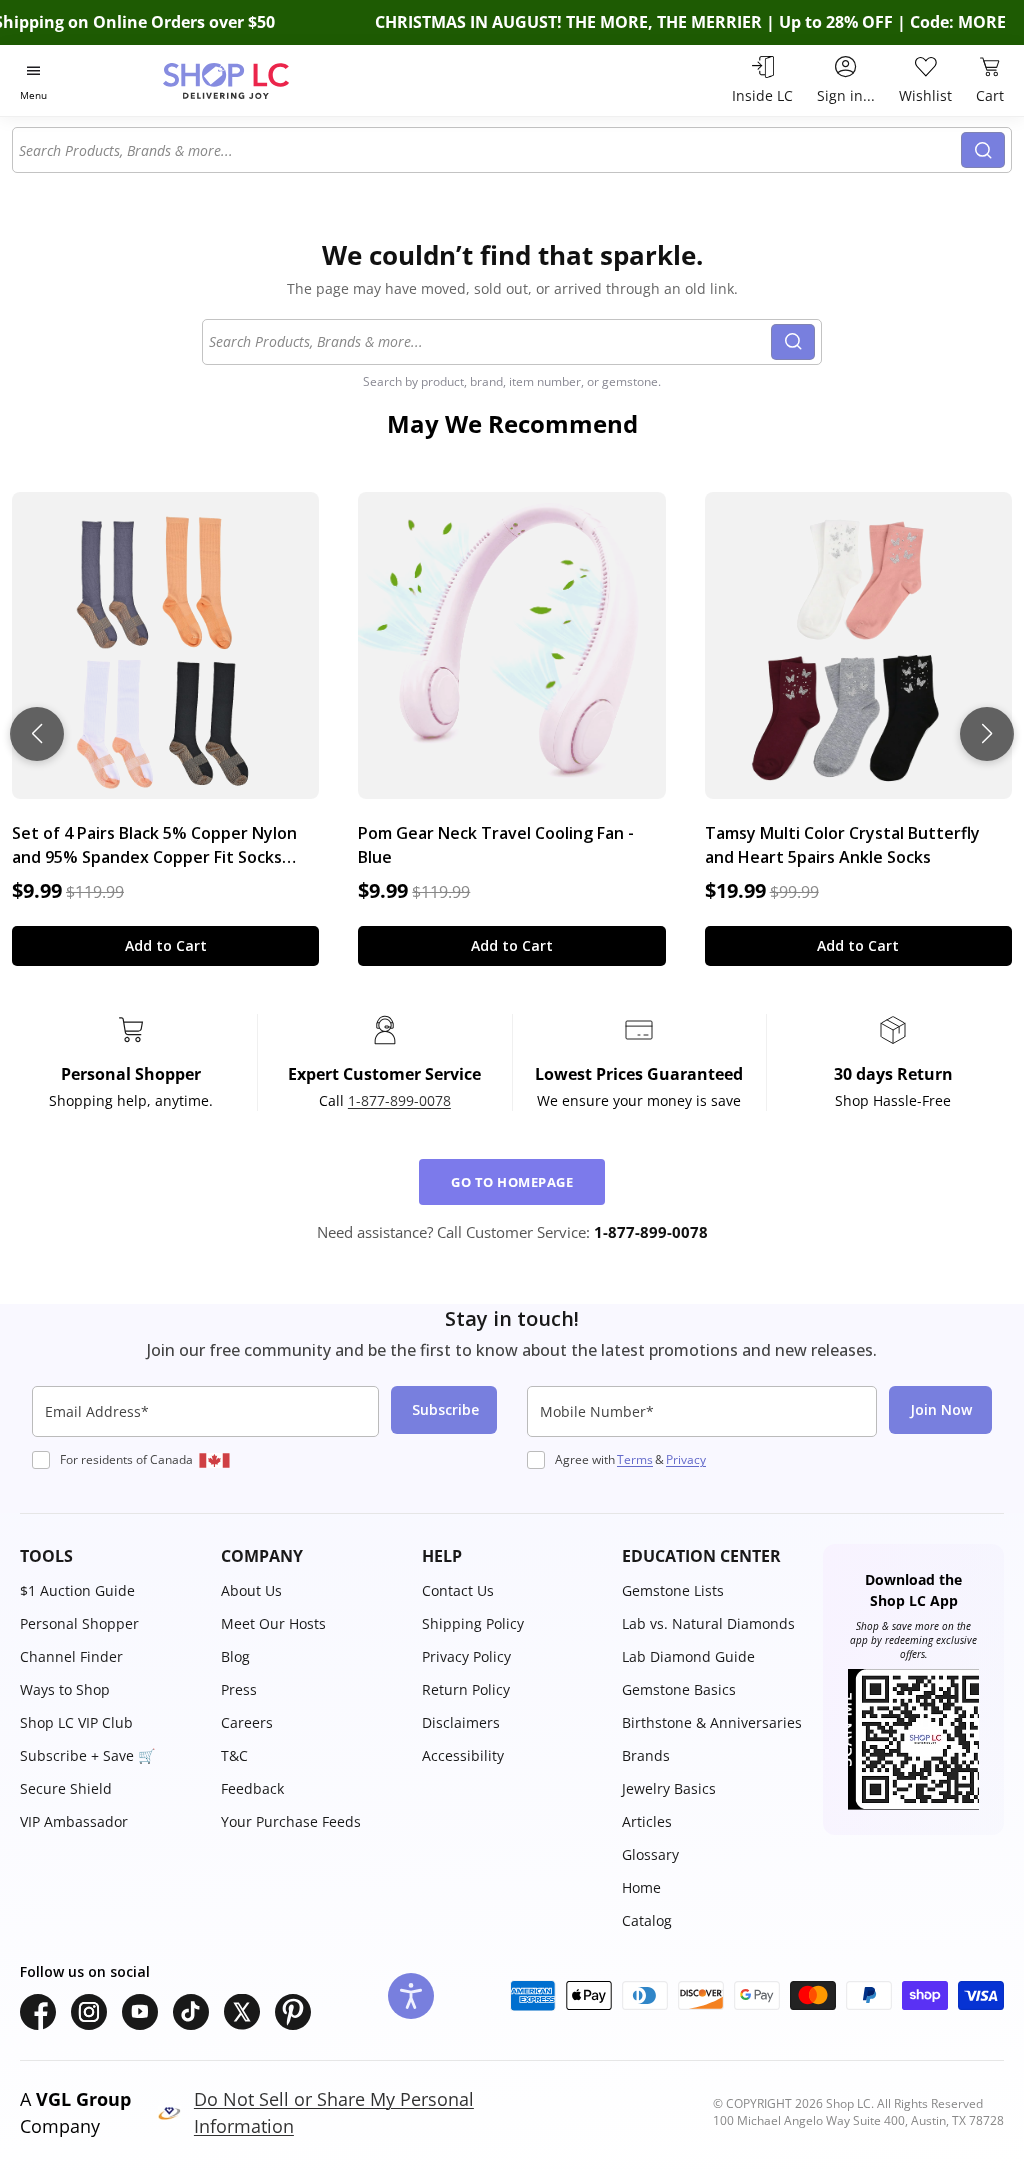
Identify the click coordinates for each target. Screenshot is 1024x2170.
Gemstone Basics (679, 1689)
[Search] (983, 150)
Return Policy (466, 1689)
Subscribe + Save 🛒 (87, 1755)
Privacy (686, 1459)
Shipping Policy (473, 1623)
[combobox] (487, 150)
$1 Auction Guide (77, 1590)
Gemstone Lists (673, 1590)
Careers (247, 1722)
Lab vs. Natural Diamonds (708, 1623)
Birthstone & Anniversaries (712, 1722)
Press (239, 1689)
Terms (635, 1459)
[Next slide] (987, 734)
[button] (110, 1556)
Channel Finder (71, 1656)
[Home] (261, 80)
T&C (234, 1755)
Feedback (252, 1788)
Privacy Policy (466, 1656)
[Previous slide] (37, 734)
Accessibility (463, 1755)
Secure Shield (66, 1788)
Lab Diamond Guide (688, 1656)
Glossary (650, 1854)
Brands (646, 1755)
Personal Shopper (79, 1623)
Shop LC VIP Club (76, 1722)
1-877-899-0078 (399, 1100)
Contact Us (458, 1590)
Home (641, 1887)
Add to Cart (166, 945)
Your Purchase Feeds (291, 1821)
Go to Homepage (512, 1182)
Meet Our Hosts (273, 1623)
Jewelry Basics (669, 1788)
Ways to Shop (65, 1689)
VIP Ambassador (74, 1821)
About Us (251, 1590)
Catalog (647, 1920)
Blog (235, 1656)
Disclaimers (461, 1722)
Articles (647, 1821)
